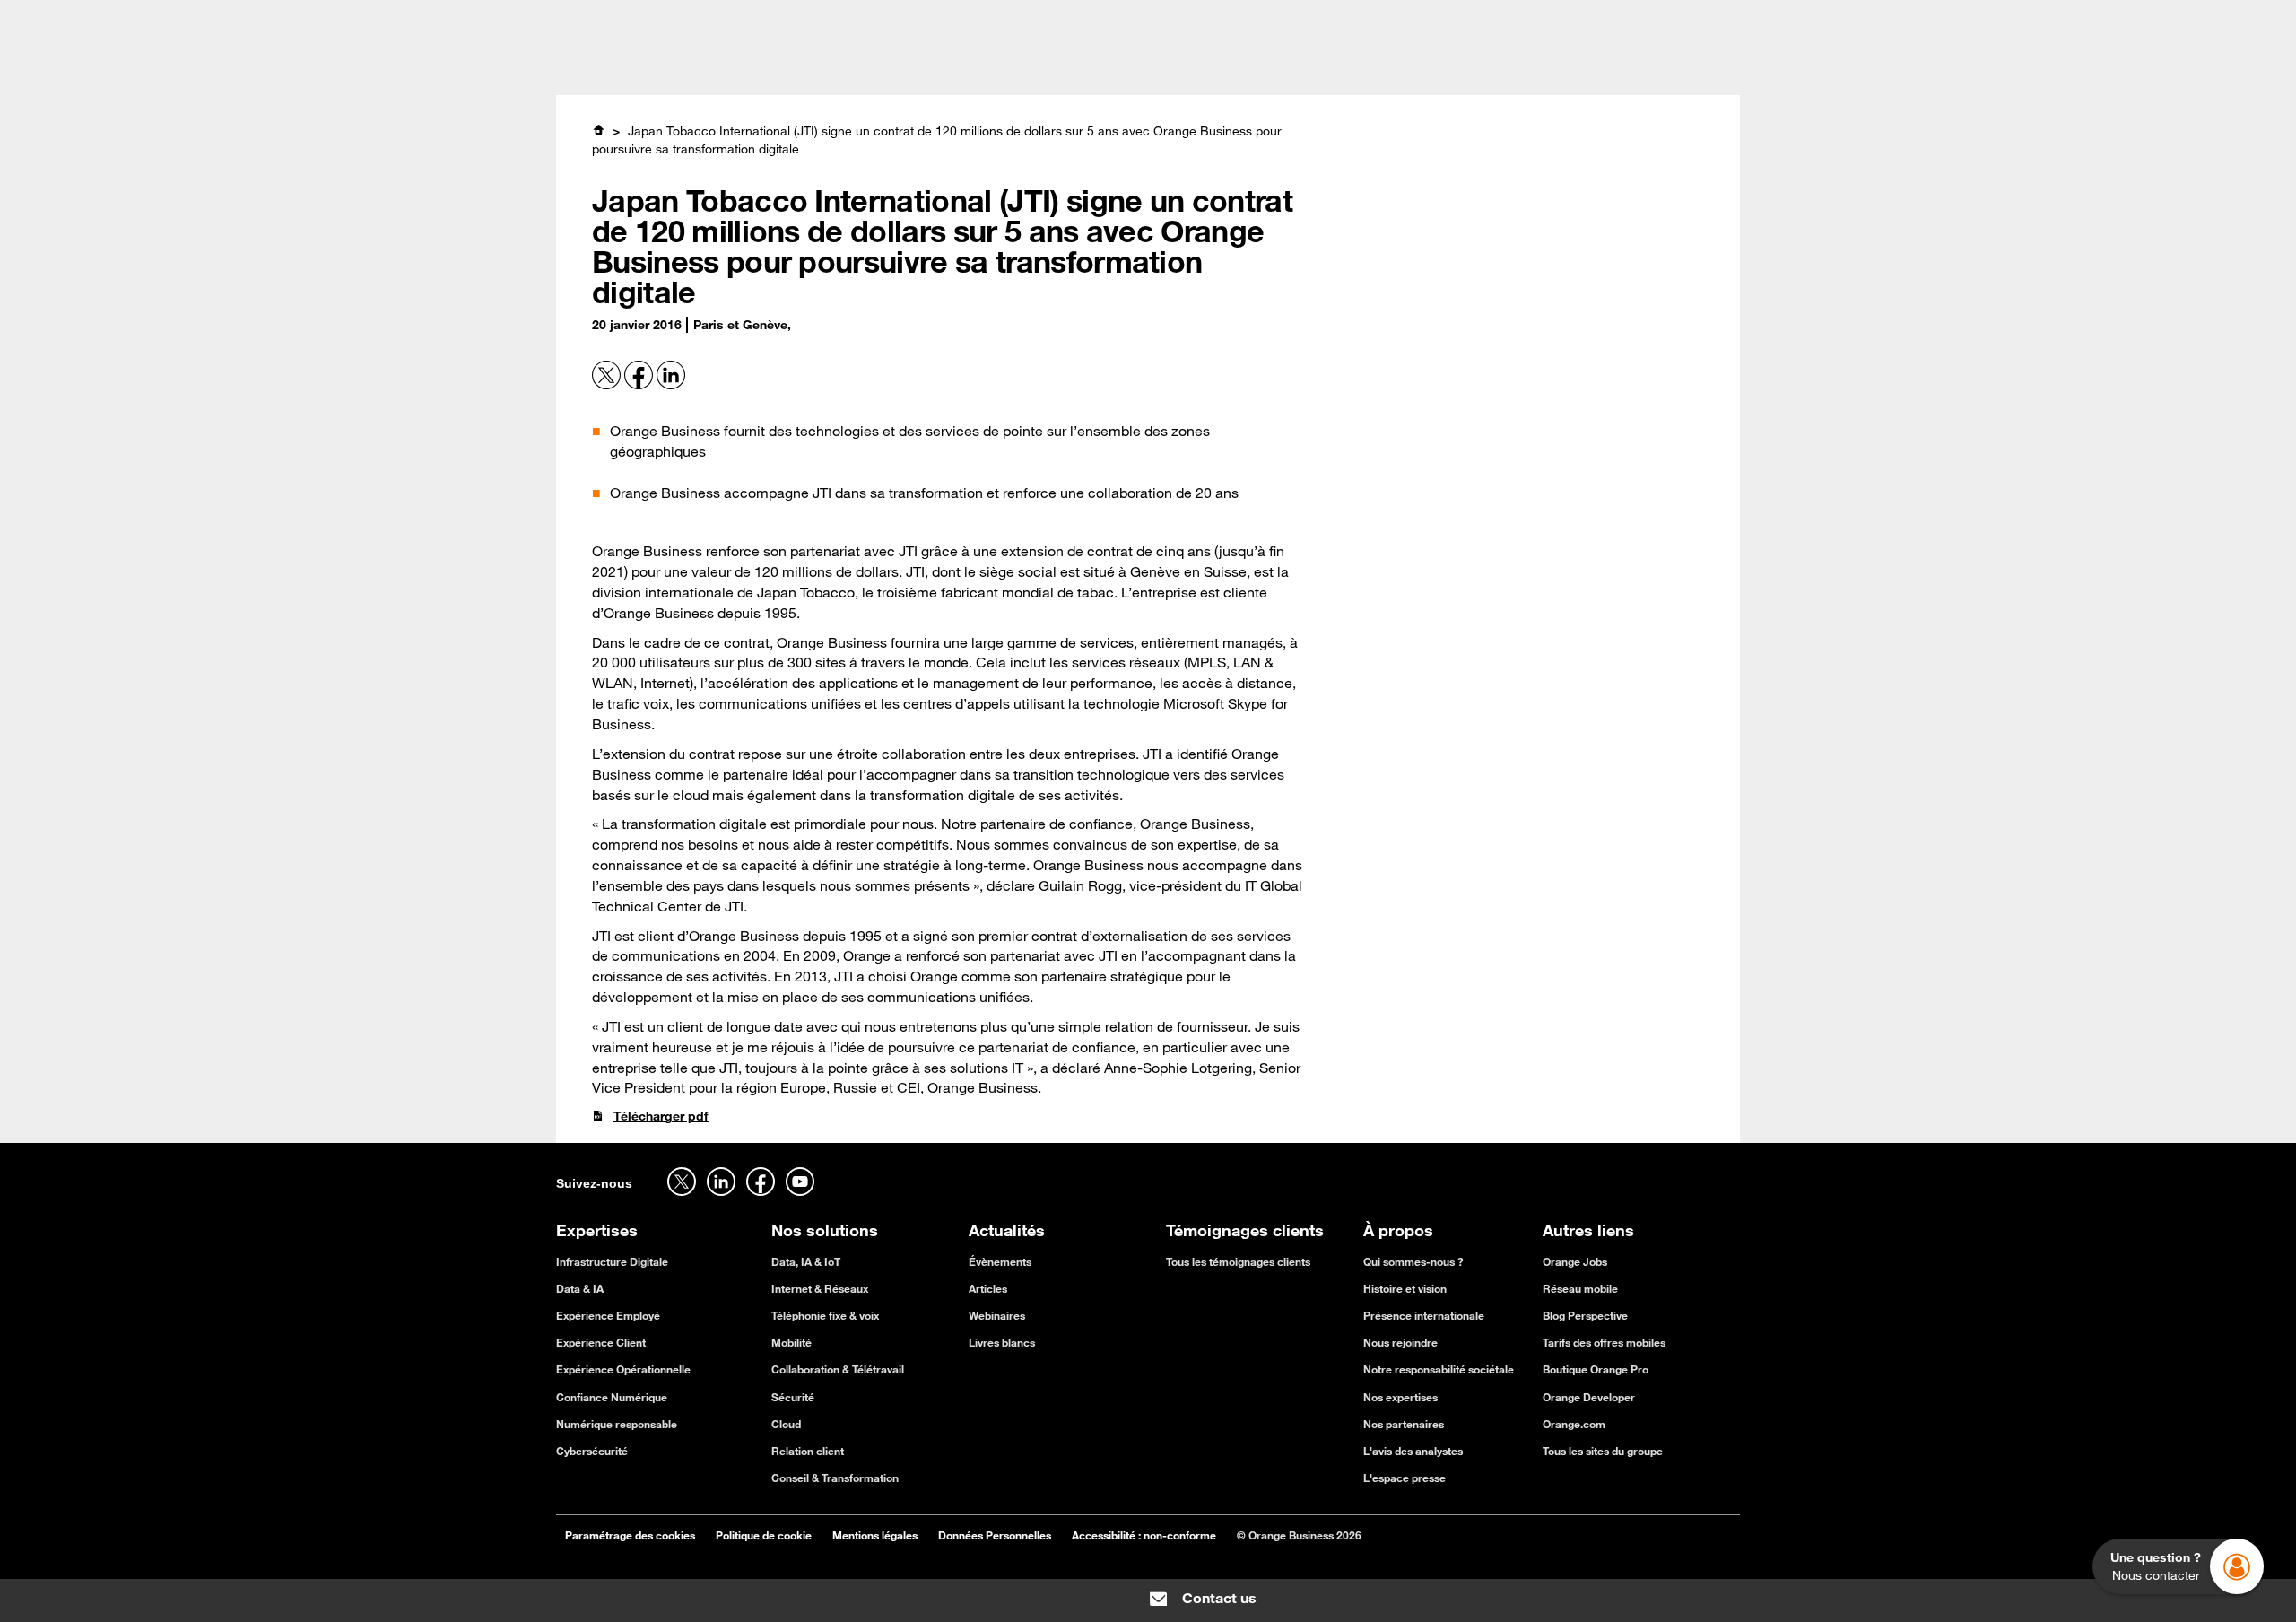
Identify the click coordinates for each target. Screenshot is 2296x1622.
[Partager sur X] (608, 385)
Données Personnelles (995, 1535)
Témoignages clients (1052, 68)
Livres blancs (1002, 1342)
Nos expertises (1400, 1397)
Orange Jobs (703, 20)
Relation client (808, 1451)
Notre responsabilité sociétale (1439, 1369)
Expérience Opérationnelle (623, 1369)
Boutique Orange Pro (1596, 1369)
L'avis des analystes (1413, 1451)
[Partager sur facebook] (640, 385)
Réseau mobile (1580, 1288)
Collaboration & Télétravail (838, 1369)
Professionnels (598, 20)
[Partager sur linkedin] (671, 385)
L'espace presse (1405, 1478)
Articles (988, 1288)
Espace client (1701, 20)
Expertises (828, 68)
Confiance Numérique (612, 1397)
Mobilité (791, 1342)
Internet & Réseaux (820, 1288)
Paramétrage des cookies (630, 1535)
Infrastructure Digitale (612, 1261)
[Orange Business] (620, 67)
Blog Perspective (1585, 1315)
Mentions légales (875, 1535)
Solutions (923, 68)
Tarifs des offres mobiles (1604, 1342)
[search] (1600, 66)
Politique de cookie (764, 1535)
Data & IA (580, 1288)
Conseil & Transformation (835, 1478)
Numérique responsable (617, 1424)
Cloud (786, 1424)
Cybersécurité (592, 1451)
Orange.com (1574, 1424)
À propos (1275, 68)
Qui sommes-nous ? (1413, 1261)
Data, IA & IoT (806, 1261)
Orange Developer (1589, 1397)
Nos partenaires (1404, 1424)
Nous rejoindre (1400, 1342)
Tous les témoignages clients (1238, 1261)
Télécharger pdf (661, 1116)
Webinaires (997, 1315)
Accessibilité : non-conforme (1144, 1535)
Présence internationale (1424, 1315)
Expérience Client (601, 1342)
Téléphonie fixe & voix (825, 1315)
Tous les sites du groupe (1603, 1451)
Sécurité (793, 1397)
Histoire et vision (1405, 1288)
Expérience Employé (608, 1315)
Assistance (1582, 20)
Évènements (1000, 1261)
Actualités (1183, 68)
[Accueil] (598, 130)
